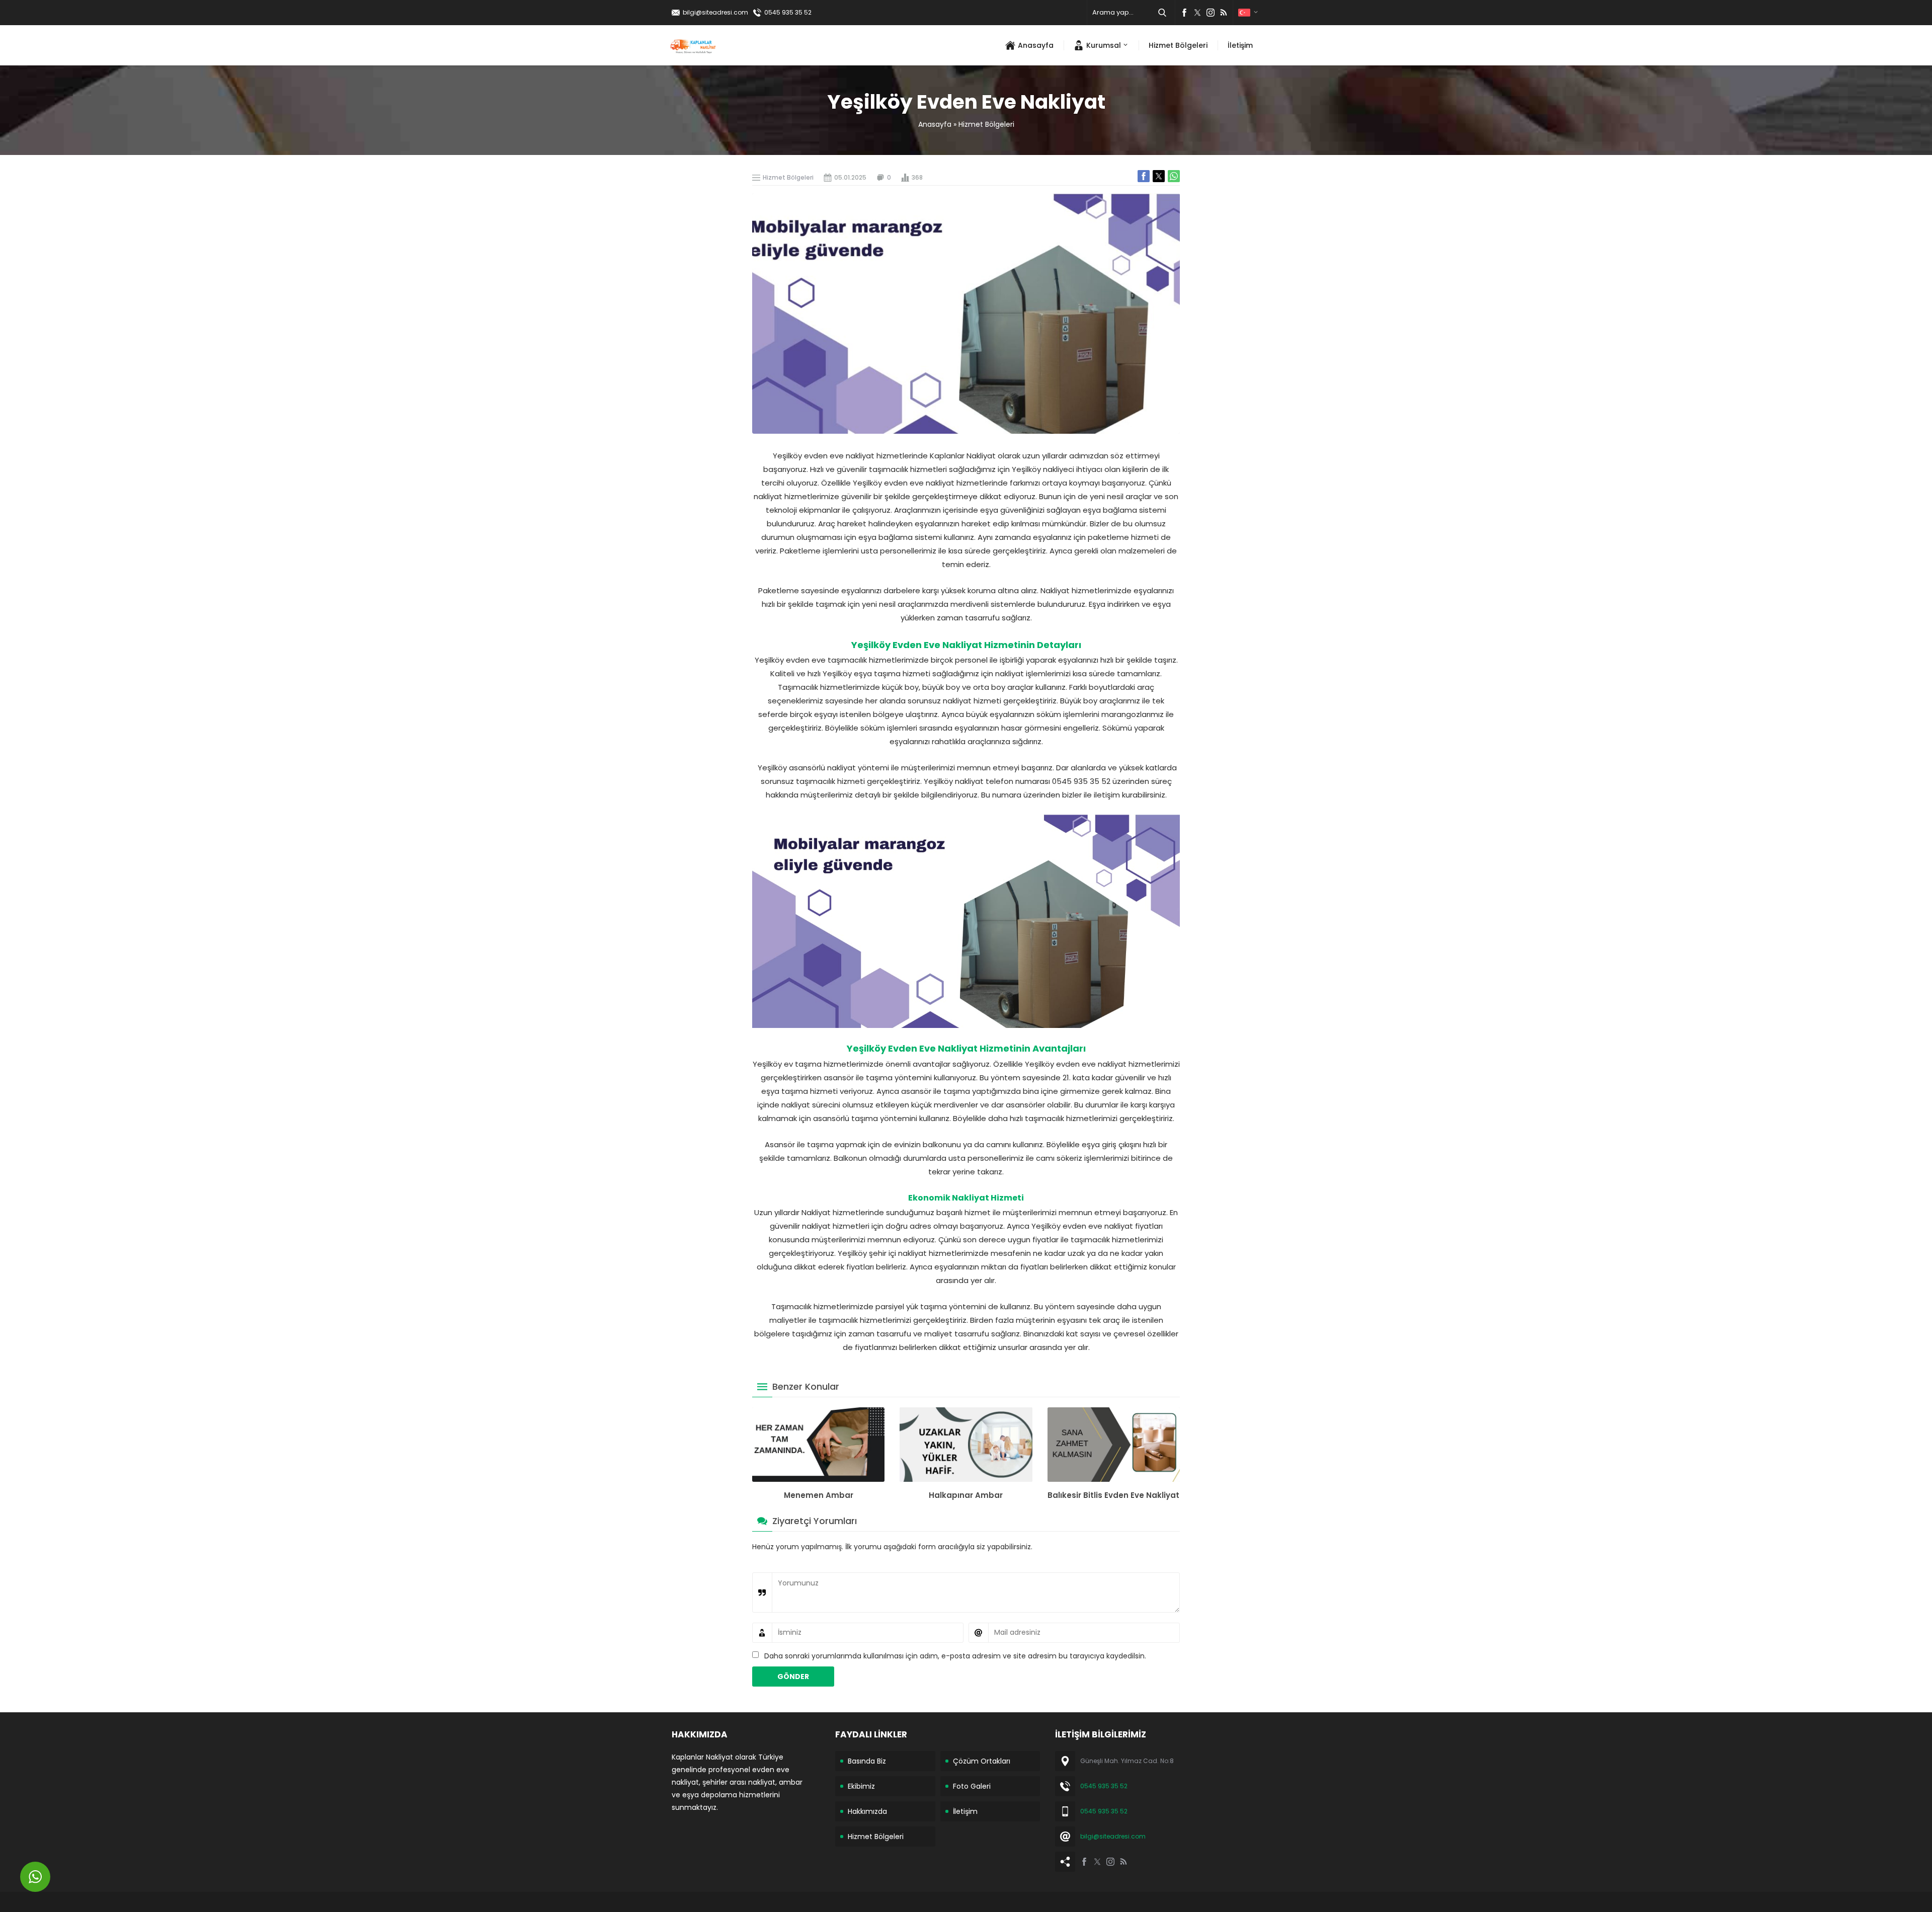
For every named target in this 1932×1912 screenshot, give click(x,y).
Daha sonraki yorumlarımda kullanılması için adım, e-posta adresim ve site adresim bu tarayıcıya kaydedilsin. (955, 1656)
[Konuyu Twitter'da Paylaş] (1159, 176)
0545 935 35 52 (788, 12)
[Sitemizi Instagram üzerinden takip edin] (1211, 13)
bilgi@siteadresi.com (715, 12)
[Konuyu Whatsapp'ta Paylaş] (1174, 176)
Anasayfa (935, 124)
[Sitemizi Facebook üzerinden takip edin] (1184, 13)
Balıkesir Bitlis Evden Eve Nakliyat (1113, 1495)
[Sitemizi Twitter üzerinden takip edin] (1197, 13)
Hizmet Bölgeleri (986, 124)
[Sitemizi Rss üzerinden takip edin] (1224, 13)
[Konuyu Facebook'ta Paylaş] (1144, 176)
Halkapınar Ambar (966, 1495)
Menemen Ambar (819, 1495)
